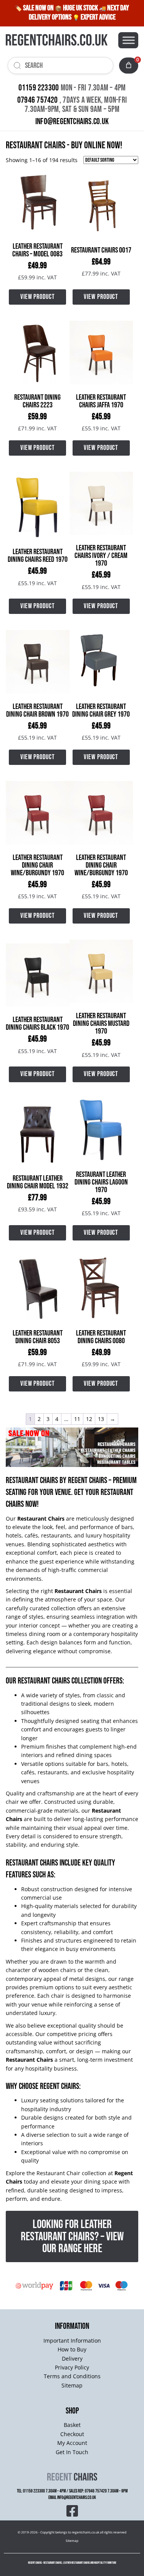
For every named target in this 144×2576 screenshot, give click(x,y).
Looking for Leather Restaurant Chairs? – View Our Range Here (72, 2236)
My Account (72, 2443)
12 (89, 1419)
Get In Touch (72, 2452)
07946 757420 (38, 100)
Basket (72, 2425)
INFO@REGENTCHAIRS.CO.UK (72, 122)
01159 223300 (39, 88)
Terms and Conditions (72, 2376)
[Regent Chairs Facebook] (72, 2510)
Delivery (72, 2359)
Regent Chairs (88, 1481)
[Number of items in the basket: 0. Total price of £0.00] (129, 65)
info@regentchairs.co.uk (77, 2498)
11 (77, 1419)
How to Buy (72, 2349)
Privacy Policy (72, 2367)
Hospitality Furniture (105, 2563)
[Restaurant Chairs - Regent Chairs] (57, 40)
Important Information (72, 2341)
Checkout (72, 2434)
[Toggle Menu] (129, 40)
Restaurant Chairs (32, 1481)
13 (101, 1419)
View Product (38, 297)
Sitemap (72, 2385)
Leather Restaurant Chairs (76, 2563)
